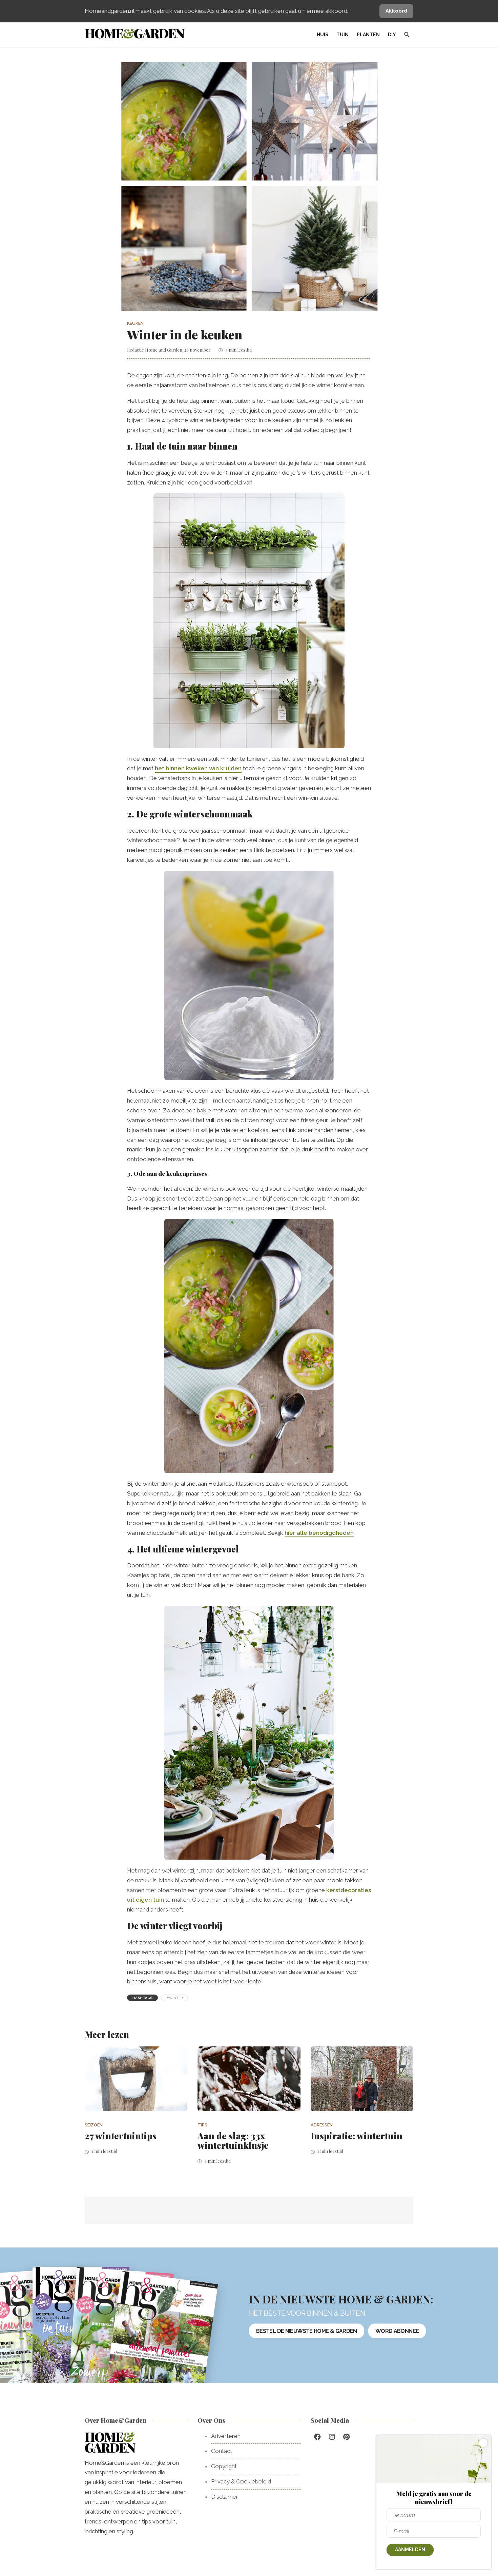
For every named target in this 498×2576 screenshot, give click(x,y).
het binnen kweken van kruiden (198, 768)
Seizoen (94, 2125)
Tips (202, 2125)
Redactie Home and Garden (155, 350)
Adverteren (226, 2436)
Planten (368, 35)
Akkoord (396, 11)
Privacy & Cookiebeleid (241, 2481)
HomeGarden (134, 33)
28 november (198, 350)
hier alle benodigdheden (319, 1533)
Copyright (224, 2466)
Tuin (343, 35)
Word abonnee (397, 2331)
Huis (323, 35)
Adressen (322, 2125)
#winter (175, 1998)
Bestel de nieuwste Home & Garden (307, 2331)
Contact (222, 2451)
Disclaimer (225, 2497)
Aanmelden (410, 2550)
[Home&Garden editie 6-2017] (161, 2342)
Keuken (135, 323)
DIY (392, 35)
